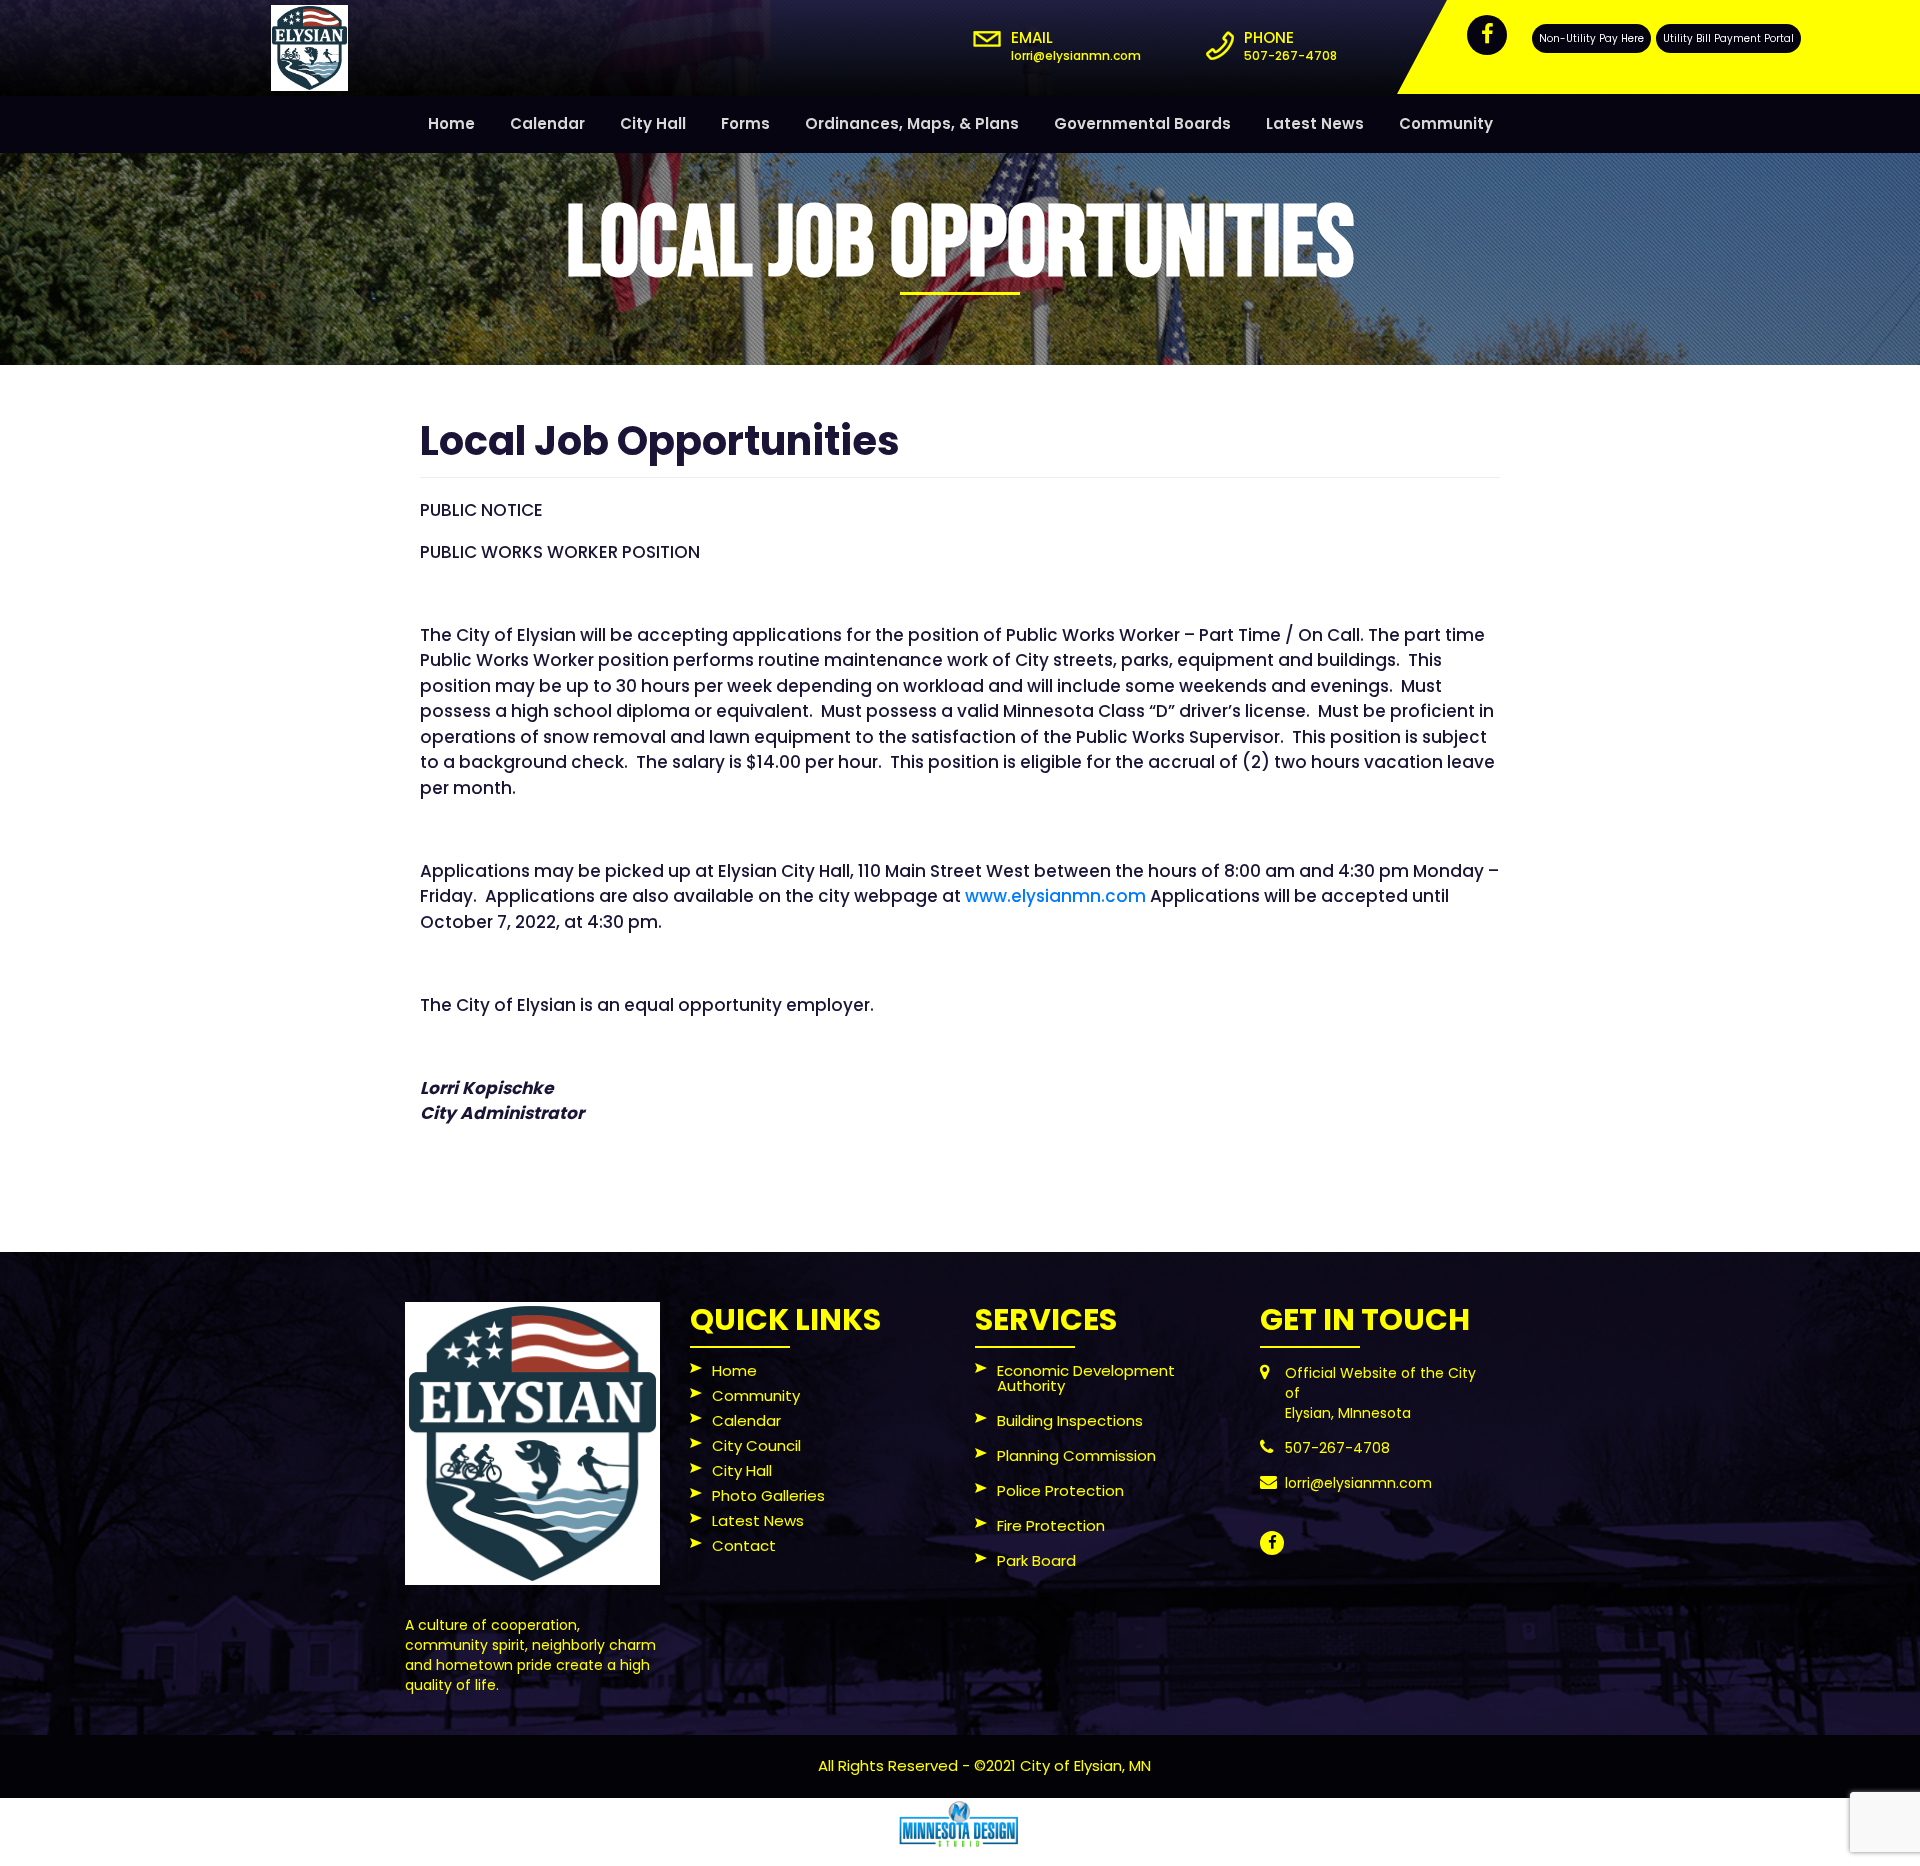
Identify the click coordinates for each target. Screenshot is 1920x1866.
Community (1446, 123)
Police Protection (1060, 1492)
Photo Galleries (768, 1497)
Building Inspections (1070, 1422)
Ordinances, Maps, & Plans (912, 123)
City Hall (653, 123)
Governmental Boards (1142, 123)
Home (451, 123)
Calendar (547, 123)
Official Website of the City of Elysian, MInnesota (1380, 1393)
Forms (745, 123)
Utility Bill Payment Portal (1728, 38)
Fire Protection (1051, 1527)
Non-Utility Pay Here (1591, 38)
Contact (744, 1547)
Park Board (1036, 1562)
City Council (756, 1447)
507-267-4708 (1290, 56)
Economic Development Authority (1086, 1379)
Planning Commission (1076, 1457)
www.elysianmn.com (1055, 896)
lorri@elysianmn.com (1076, 56)
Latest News (1315, 123)
